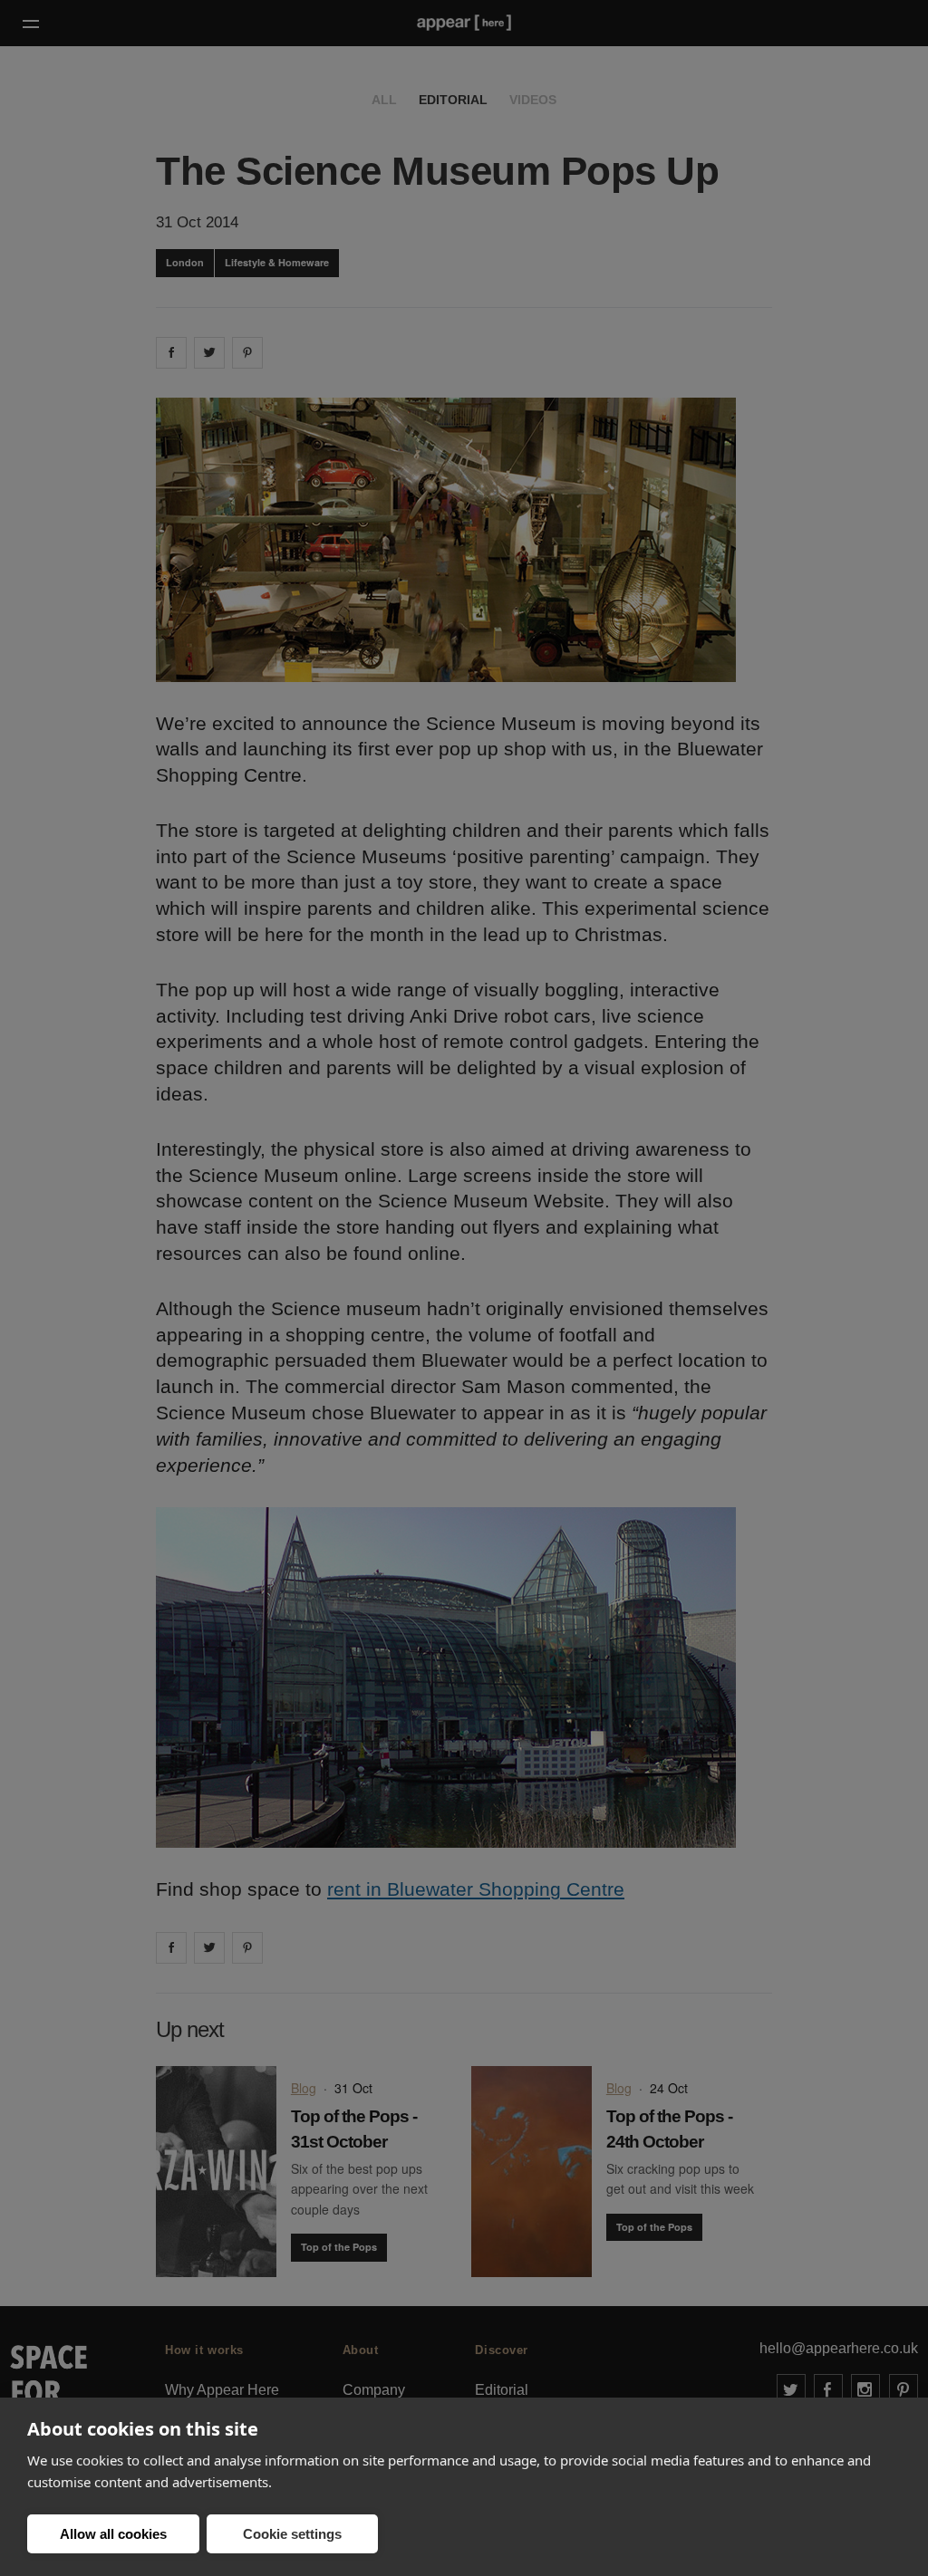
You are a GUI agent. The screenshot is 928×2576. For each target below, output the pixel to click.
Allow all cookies (113, 2534)
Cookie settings (292, 2534)
